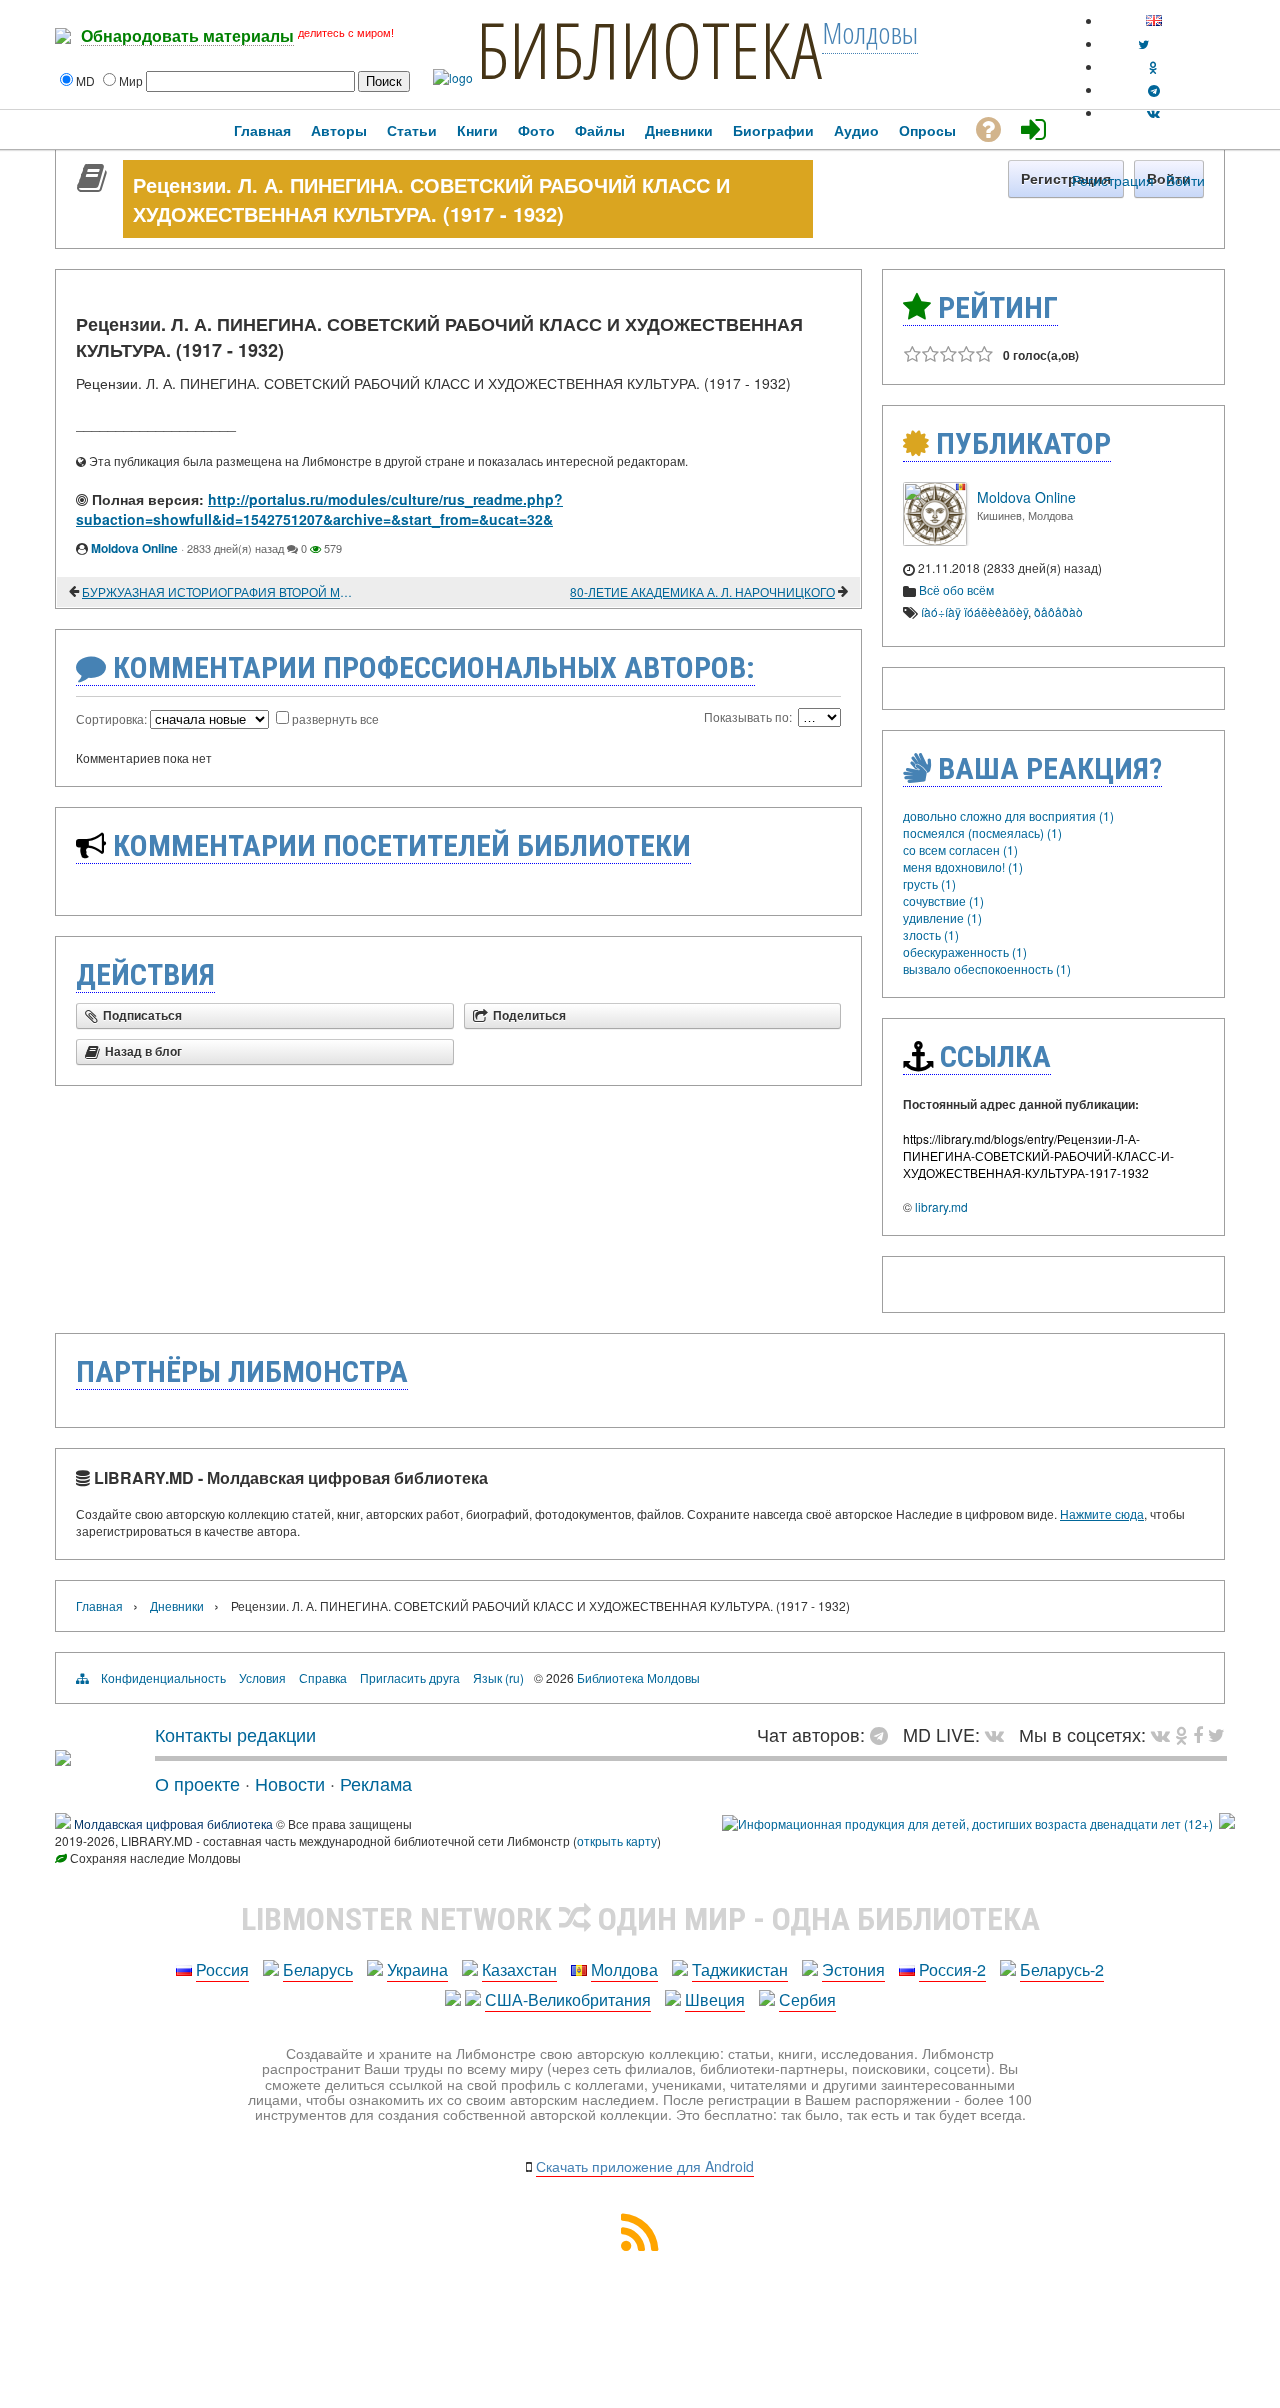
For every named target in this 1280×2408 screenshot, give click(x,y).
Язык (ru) (498, 1677)
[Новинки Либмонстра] (1181, 1734)
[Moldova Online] (935, 540)
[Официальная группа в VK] (1153, 112)
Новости (290, 1783)
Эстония (853, 1969)
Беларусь (318, 1969)
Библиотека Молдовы (638, 1677)
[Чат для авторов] (884, 1734)
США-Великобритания (568, 1999)
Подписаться (142, 1016)
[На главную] (63, 1758)
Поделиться (529, 1016)
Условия (262, 1677)
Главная (99, 1605)
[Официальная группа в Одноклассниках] (1153, 66)
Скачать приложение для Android (645, 2166)
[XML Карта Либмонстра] (640, 2244)
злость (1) (931, 934)
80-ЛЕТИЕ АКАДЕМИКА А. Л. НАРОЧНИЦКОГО (702, 591)
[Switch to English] (1154, 20)
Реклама (376, 1783)
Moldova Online (134, 548)
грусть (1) (929, 883)
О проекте (197, 1783)
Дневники (177, 1605)
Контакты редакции (235, 1734)
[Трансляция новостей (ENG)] (1143, 43)
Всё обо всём (956, 589)
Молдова (624, 1969)
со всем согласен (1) (960, 849)
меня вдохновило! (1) (963, 866)
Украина (417, 1969)
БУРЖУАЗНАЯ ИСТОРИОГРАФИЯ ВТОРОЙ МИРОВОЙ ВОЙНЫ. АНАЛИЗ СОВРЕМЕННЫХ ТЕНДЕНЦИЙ (219, 591)
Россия (222, 1969)
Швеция (715, 1999)
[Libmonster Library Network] (1227, 1823)
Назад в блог (143, 1052)
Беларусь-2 (1062, 1969)
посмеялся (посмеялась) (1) (982, 832)
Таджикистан (740, 1969)
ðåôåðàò (1058, 611)
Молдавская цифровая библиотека (173, 1823)
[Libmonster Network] (967, 1823)
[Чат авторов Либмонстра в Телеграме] (1154, 89)
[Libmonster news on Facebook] (1198, 1734)
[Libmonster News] (1216, 1734)
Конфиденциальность (163, 1677)
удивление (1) (942, 917)
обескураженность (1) (965, 951)
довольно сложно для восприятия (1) (1008, 815)
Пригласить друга (410, 1677)
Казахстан (519, 1969)
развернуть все (335, 718)
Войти (1185, 180)
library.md (941, 1206)
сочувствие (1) (943, 900)
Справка (323, 1677)
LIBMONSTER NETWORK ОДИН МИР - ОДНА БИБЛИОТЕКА (640, 1919)
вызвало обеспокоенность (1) (987, 968)
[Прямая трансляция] (999, 1734)
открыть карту (617, 1840)
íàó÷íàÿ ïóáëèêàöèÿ (974, 611)
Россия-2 (952, 1969)
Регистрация (1113, 180)
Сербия (807, 1999)
